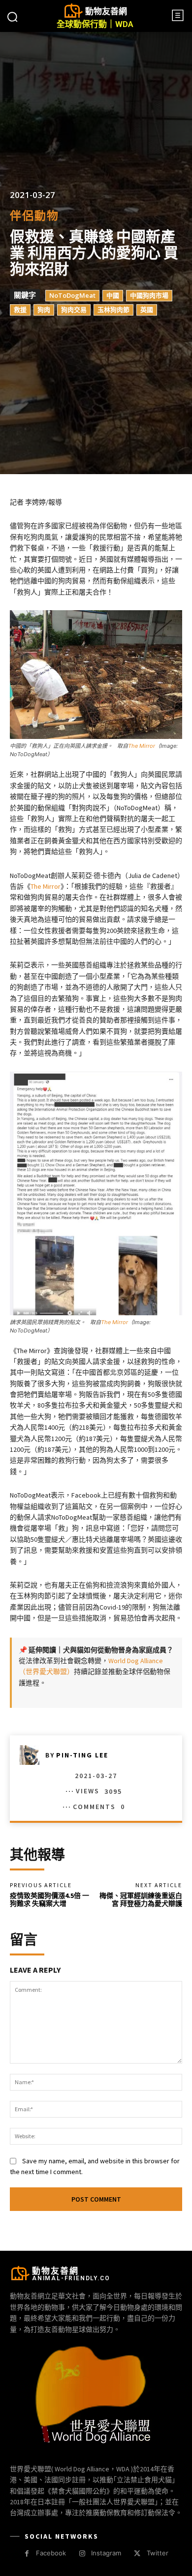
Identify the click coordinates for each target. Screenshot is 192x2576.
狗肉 (44, 310)
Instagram (106, 2553)
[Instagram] (82, 2554)
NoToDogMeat (72, 296)
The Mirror (142, 746)
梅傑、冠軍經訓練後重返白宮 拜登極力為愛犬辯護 (141, 1900)
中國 (113, 296)
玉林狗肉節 (113, 310)
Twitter (158, 2553)
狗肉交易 (74, 310)
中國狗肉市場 (149, 296)
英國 (147, 310)
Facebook (51, 2553)
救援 (20, 310)
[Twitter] (137, 2554)
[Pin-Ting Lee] (32, 1755)
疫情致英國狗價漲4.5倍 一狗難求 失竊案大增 (49, 1900)
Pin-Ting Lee (82, 1755)
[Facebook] (27, 2554)
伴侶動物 (34, 216)
